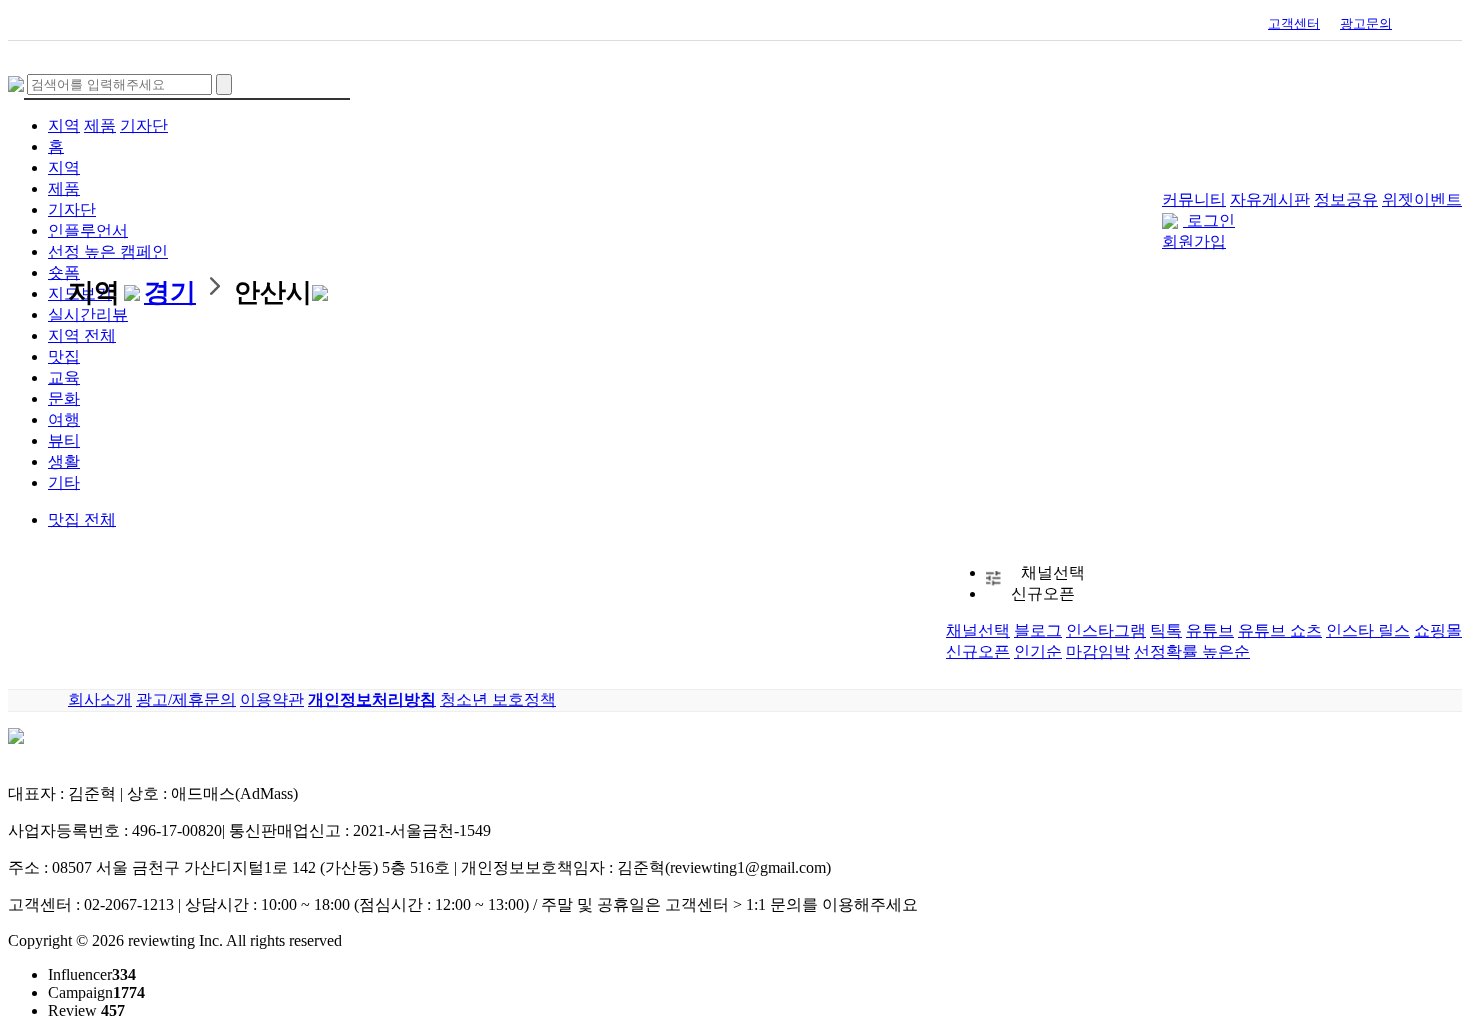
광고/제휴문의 (186, 699)
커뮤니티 (1194, 199)
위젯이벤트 (1422, 199)
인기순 (1038, 651)
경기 (170, 292)
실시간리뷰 (88, 314)
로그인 (1211, 220)
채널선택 (978, 630)
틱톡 (1166, 630)
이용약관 (272, 699)
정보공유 (1346, 199)
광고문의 (1366, 23)
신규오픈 (978, 651)
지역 (64, 125)
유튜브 (1210, 630)
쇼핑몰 (1438, 630)
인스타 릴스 (1368, 630)
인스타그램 (1106, 630)
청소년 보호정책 (498, 699)
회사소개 (100, 699)
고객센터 (1294, 23)
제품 (100, 125)
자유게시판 (1270, 199)
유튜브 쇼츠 (1280, 630)
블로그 (1038, 630)
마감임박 (1098, 651)
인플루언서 (88, 230)
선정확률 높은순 (1192, 651)
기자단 (144, 125)
